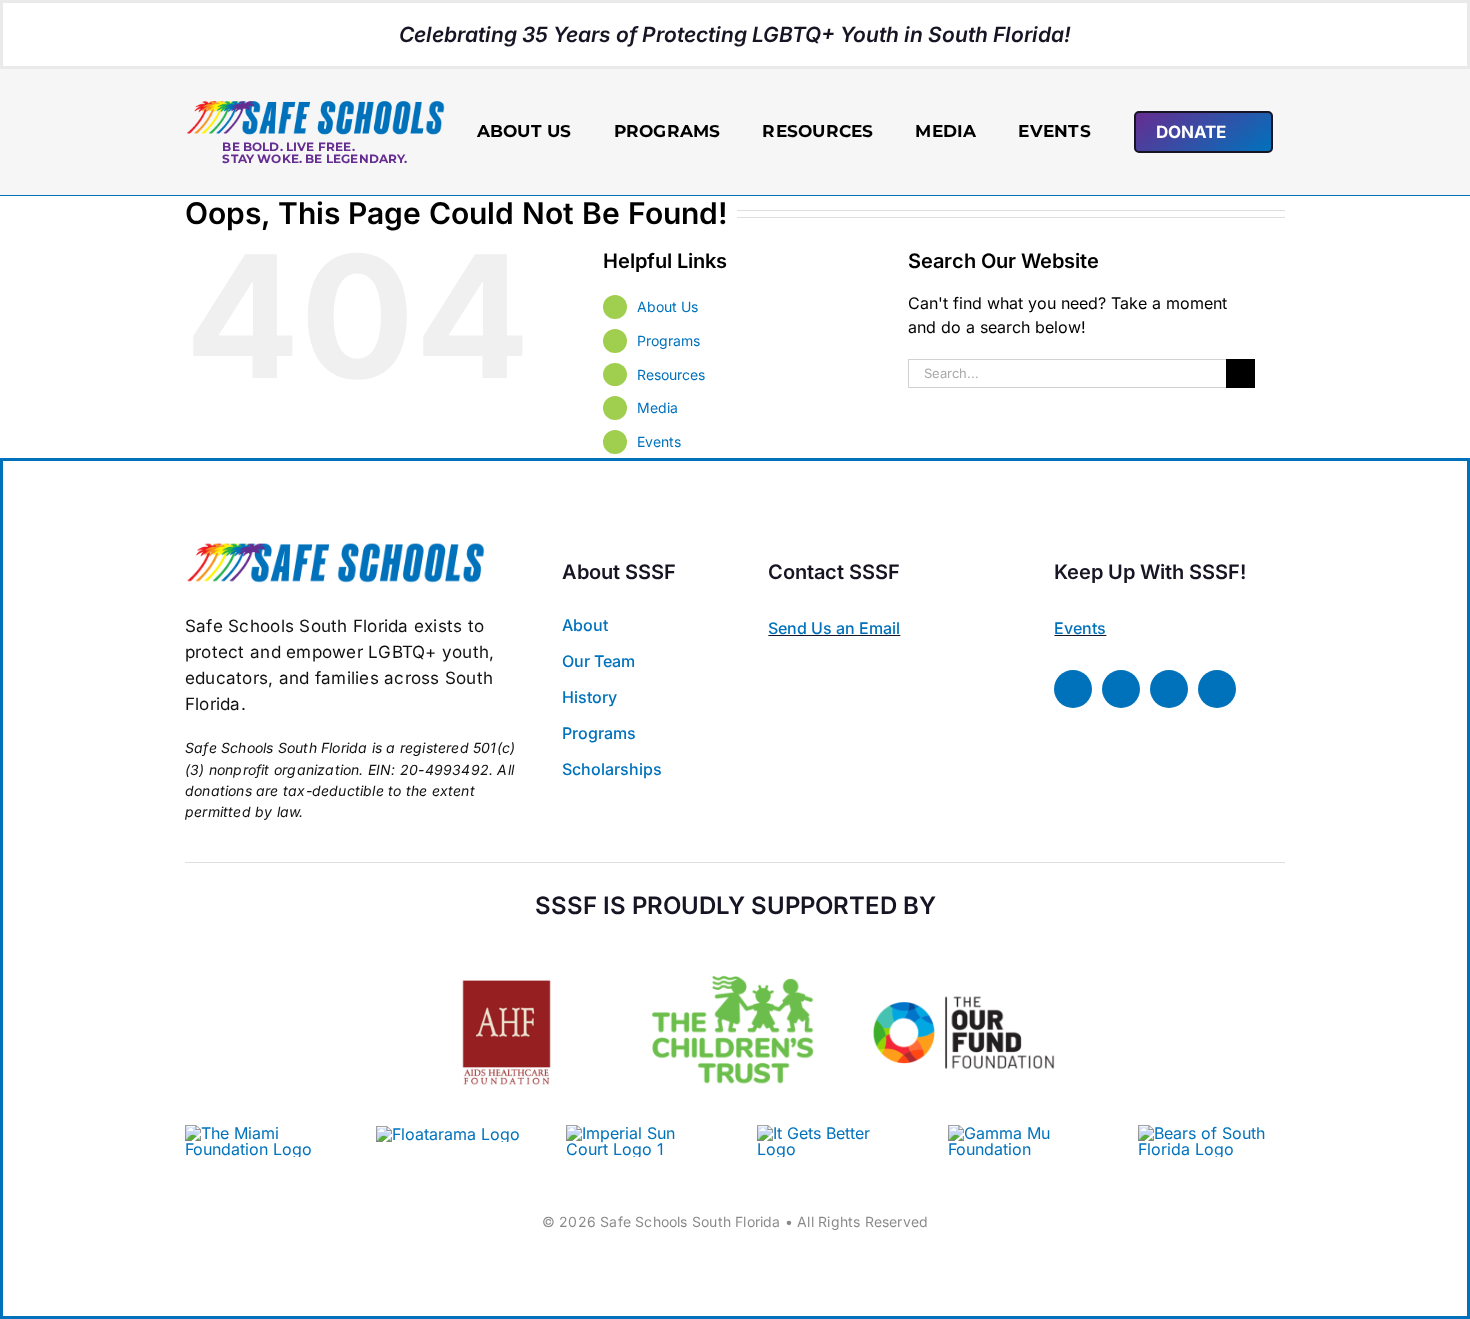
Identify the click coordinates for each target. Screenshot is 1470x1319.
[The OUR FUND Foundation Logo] (963, 948)
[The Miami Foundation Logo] (258, 1133)
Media (657, 407)
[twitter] (1121, 689)
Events (659, 441)
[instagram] (1169, 689)
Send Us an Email (834, 628)
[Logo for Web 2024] (315, 107)
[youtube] (1217, 689)
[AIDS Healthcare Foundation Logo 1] (506, 962)
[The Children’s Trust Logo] (735, 948)
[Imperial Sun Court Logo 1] (632, 1133)
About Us (667, 306)
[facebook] (1073, 689)
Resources (671, 374)
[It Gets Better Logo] (830, 1133)
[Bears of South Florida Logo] (1211, 1133)
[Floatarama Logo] (448, 1134)
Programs (668, 340)
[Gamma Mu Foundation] (1021, 1133)
